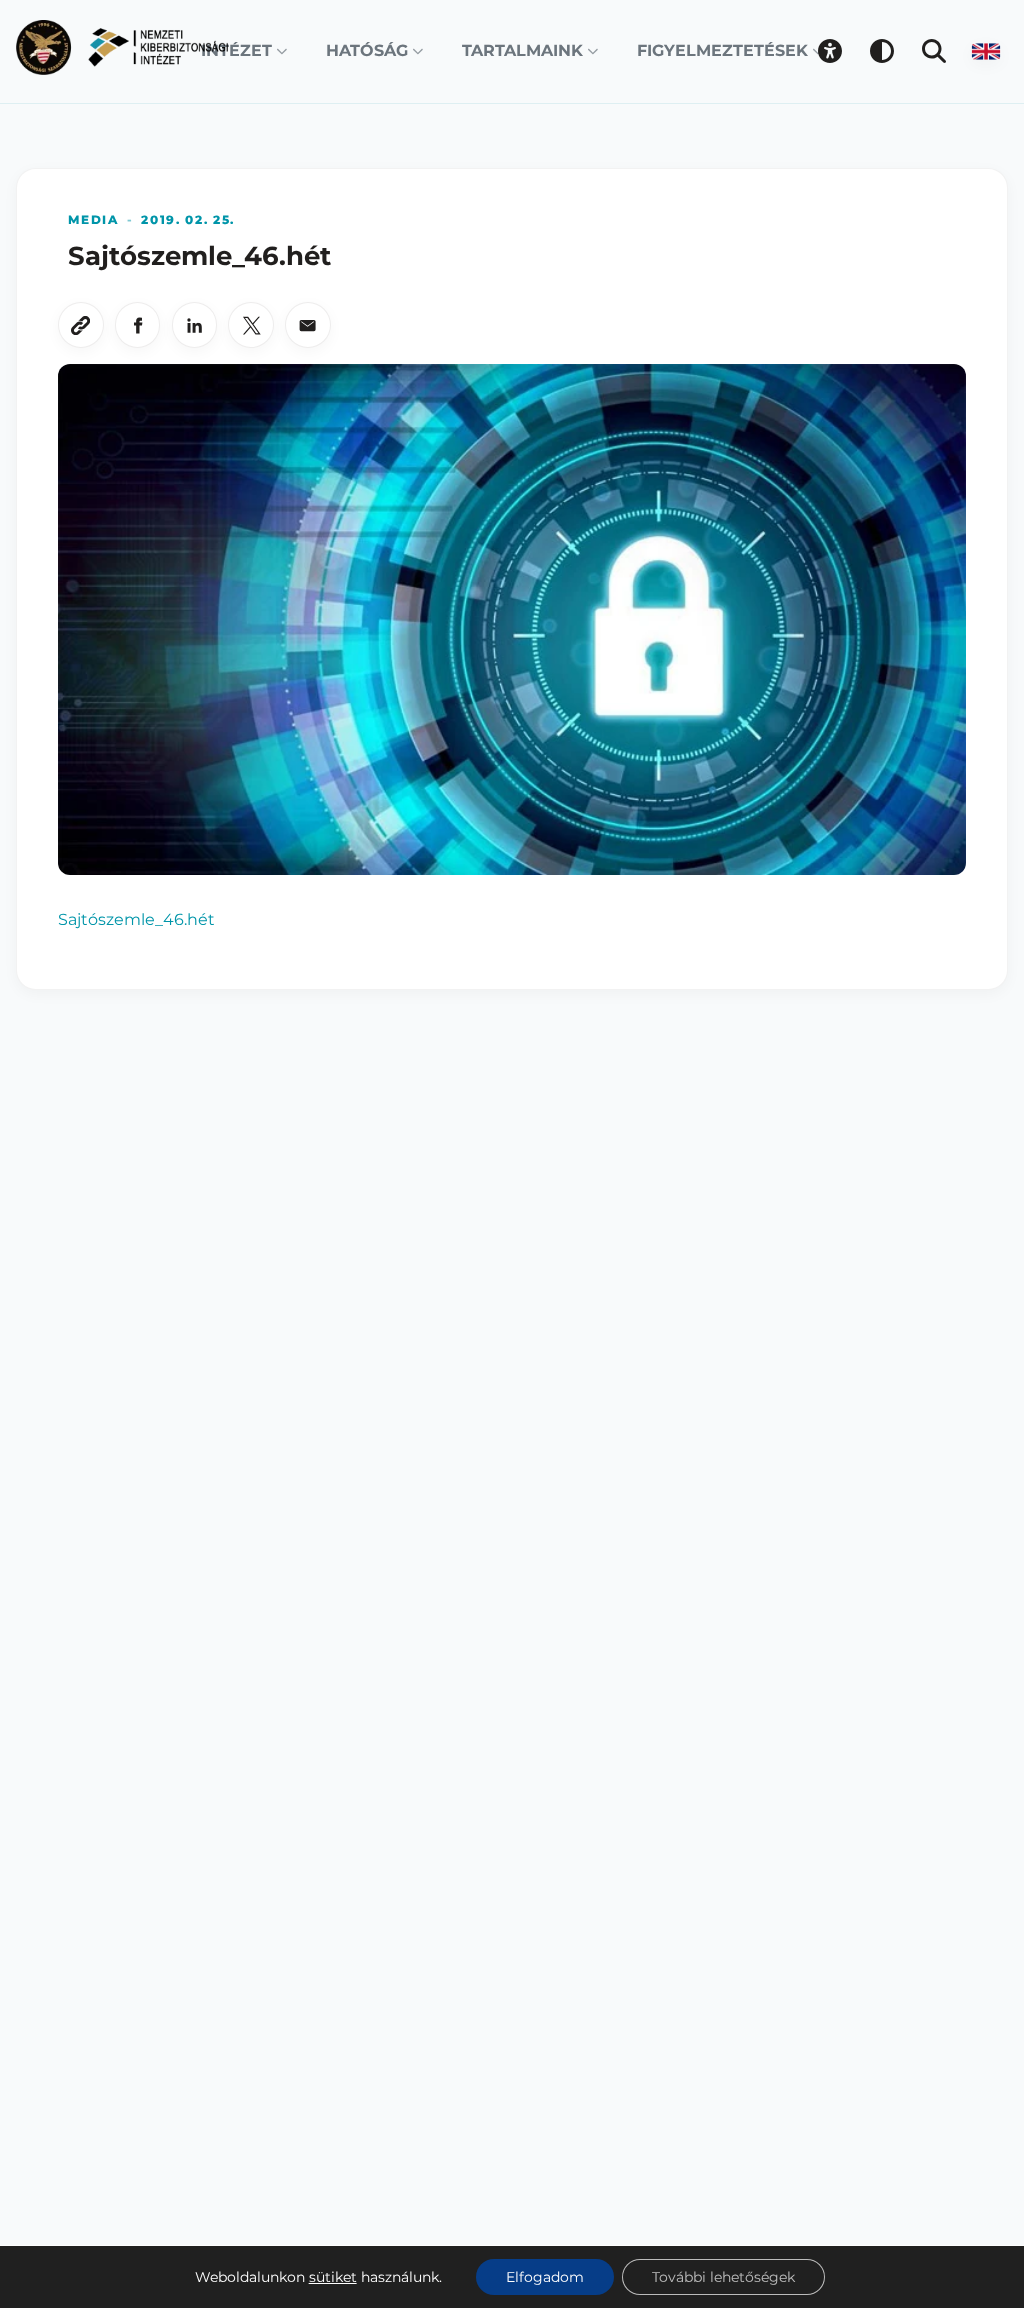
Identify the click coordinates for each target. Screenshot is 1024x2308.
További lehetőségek (723, 2277)
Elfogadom (545, 2277)
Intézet (236, 50)
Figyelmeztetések (722, 50)
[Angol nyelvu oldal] (986, 51)
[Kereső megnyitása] (934, 51)
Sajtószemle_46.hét (136, 919)
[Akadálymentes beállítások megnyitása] (830, 51)
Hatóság (367, 50)
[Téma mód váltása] (882, 51)
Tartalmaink (522, 50)
